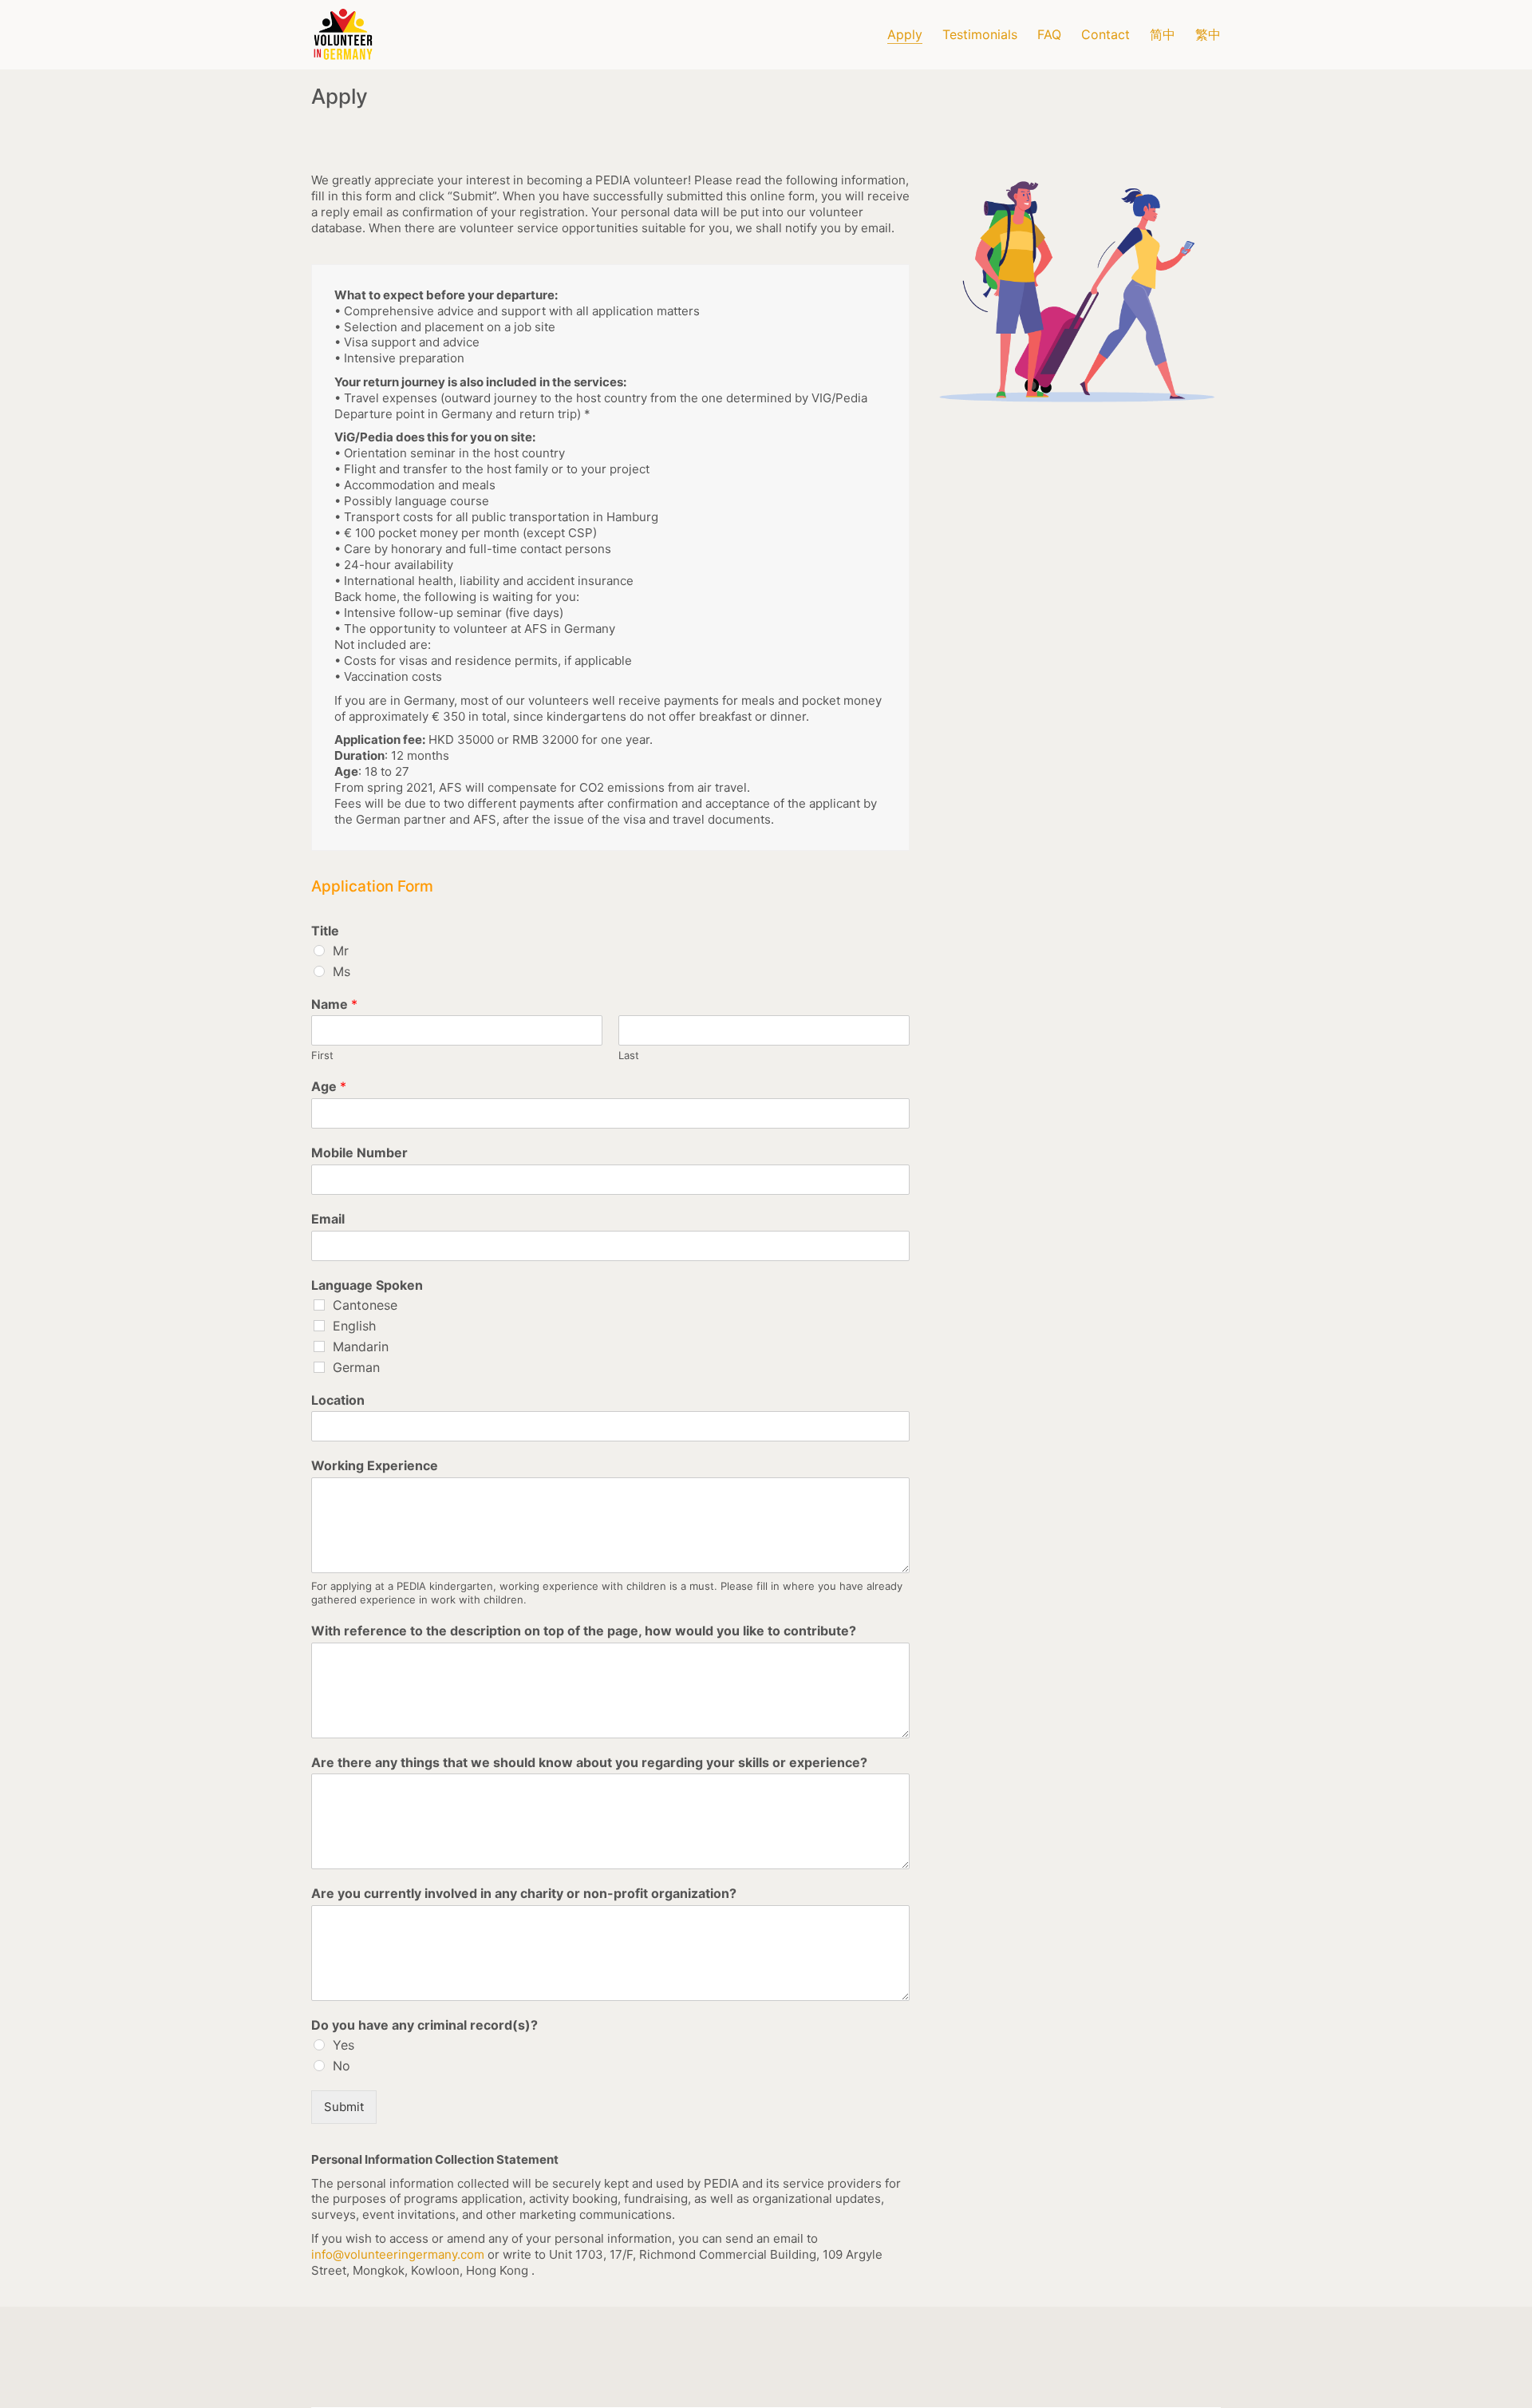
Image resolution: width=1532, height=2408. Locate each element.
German (356, 1367)
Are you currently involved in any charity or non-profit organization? (524, 1893)
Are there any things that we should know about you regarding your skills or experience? (589, 1762)
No (342, 2066)
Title (325, 931)
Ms (342, 971)
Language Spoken (367, 1285)
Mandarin (361, 1346)
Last (629, 1055)
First (322, 1055)
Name (334, 1004)
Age (329, 1086)
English (354, 1326)
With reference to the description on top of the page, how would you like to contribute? (584, 1631)
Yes (344, 2045)
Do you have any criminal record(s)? (424, 2025)
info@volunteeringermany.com (398, 2254)
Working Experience (375, 1465)
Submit (344, 2107)
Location (338, 1400)
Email (328, 1219)
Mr (341, 951)
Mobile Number (359, 1153)
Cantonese (365, 1305)
